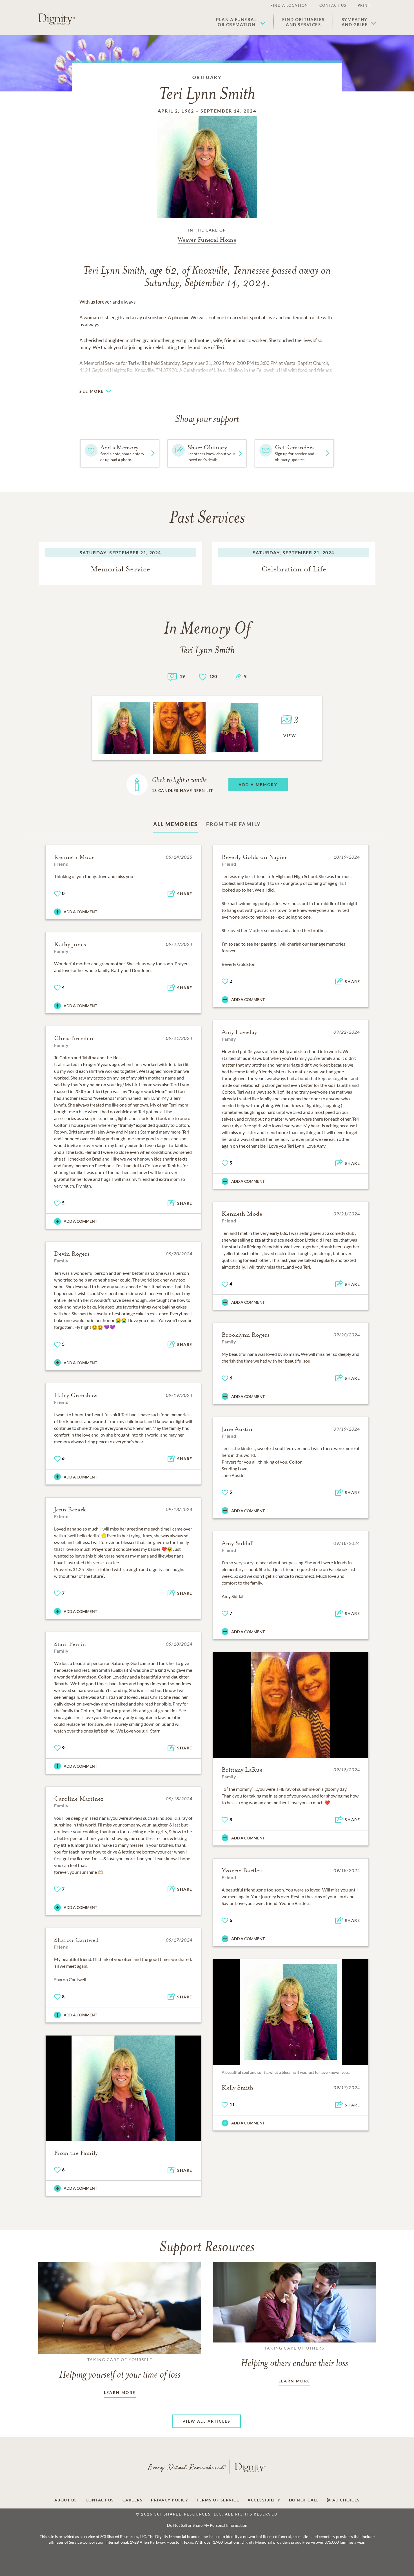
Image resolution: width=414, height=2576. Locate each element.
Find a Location (289, 5)
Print (364, 5)
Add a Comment (80, 912)
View (290, 736)
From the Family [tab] (233, 824)
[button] (241, 22)
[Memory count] (172, 676)
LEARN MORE (120, 2392)
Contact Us (333, 5)
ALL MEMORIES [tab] (176, 824)
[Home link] (56, 19)
